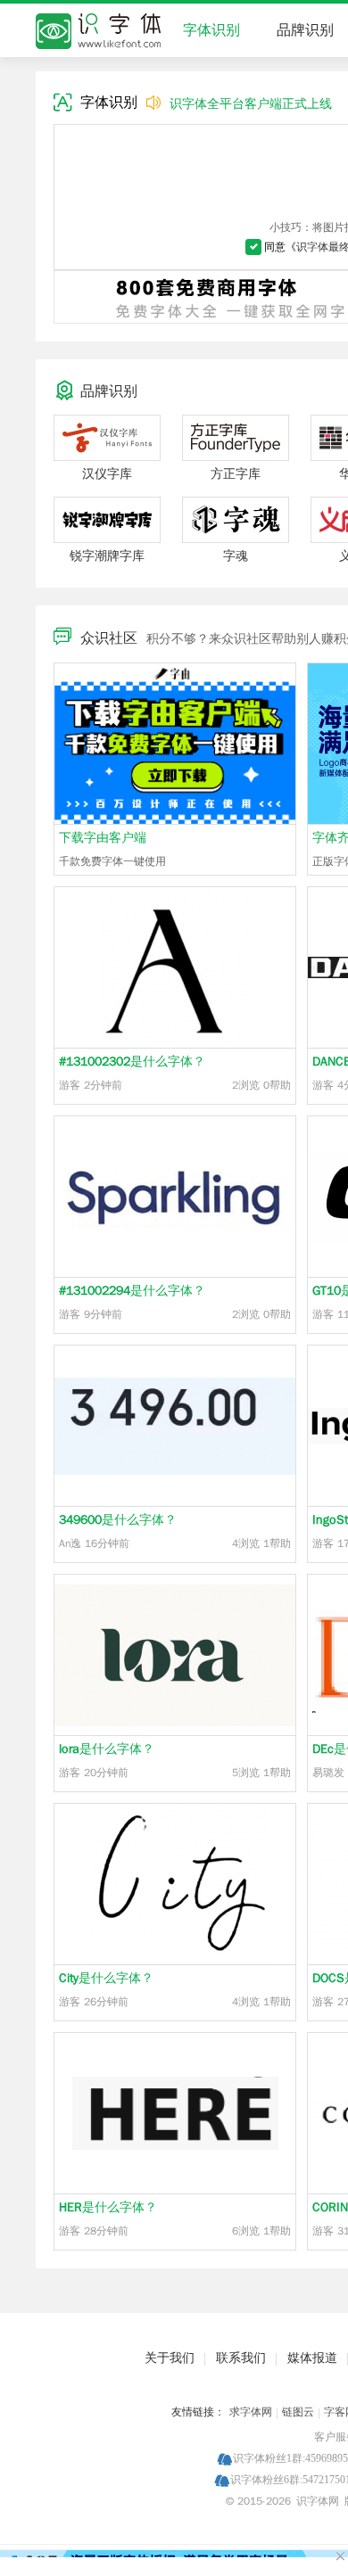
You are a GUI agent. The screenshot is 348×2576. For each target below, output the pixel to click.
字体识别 (211, 30)
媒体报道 (312, 2358)
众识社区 (109, 638)
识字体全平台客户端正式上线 (251, 104)
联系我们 (241, 2358)
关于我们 (170, 2358)
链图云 (298, 2412)
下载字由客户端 (103, 838)
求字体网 (251, 2412)
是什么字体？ (132, 1062)
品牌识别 (305, 30)
